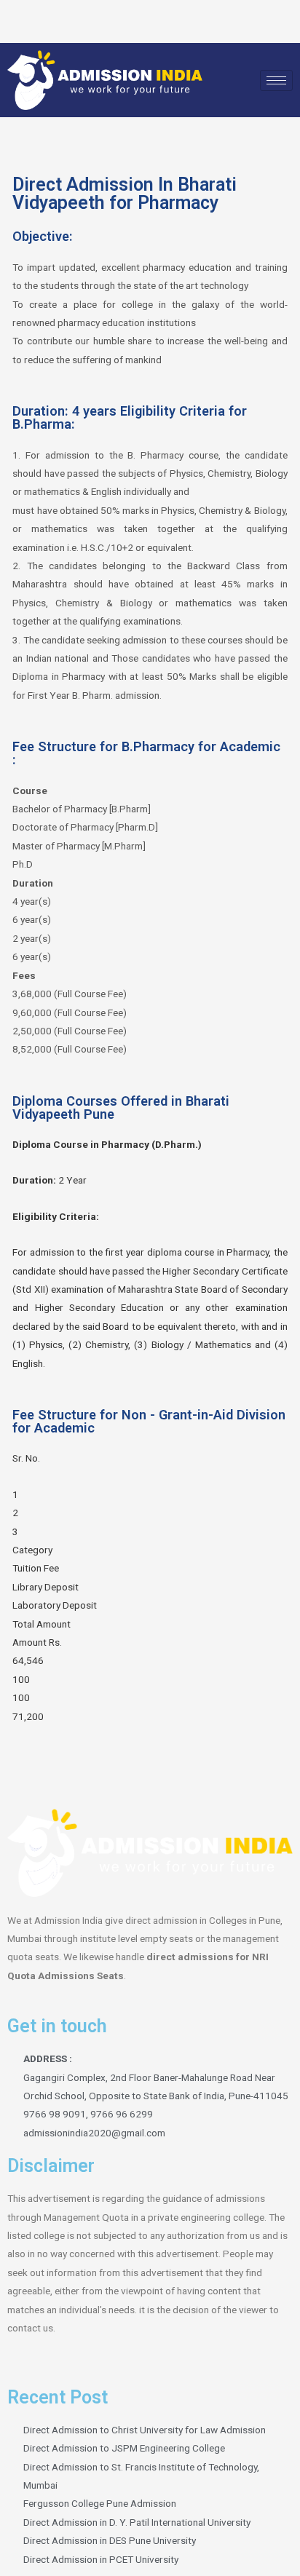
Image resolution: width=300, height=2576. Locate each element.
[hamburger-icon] (276, 80)
